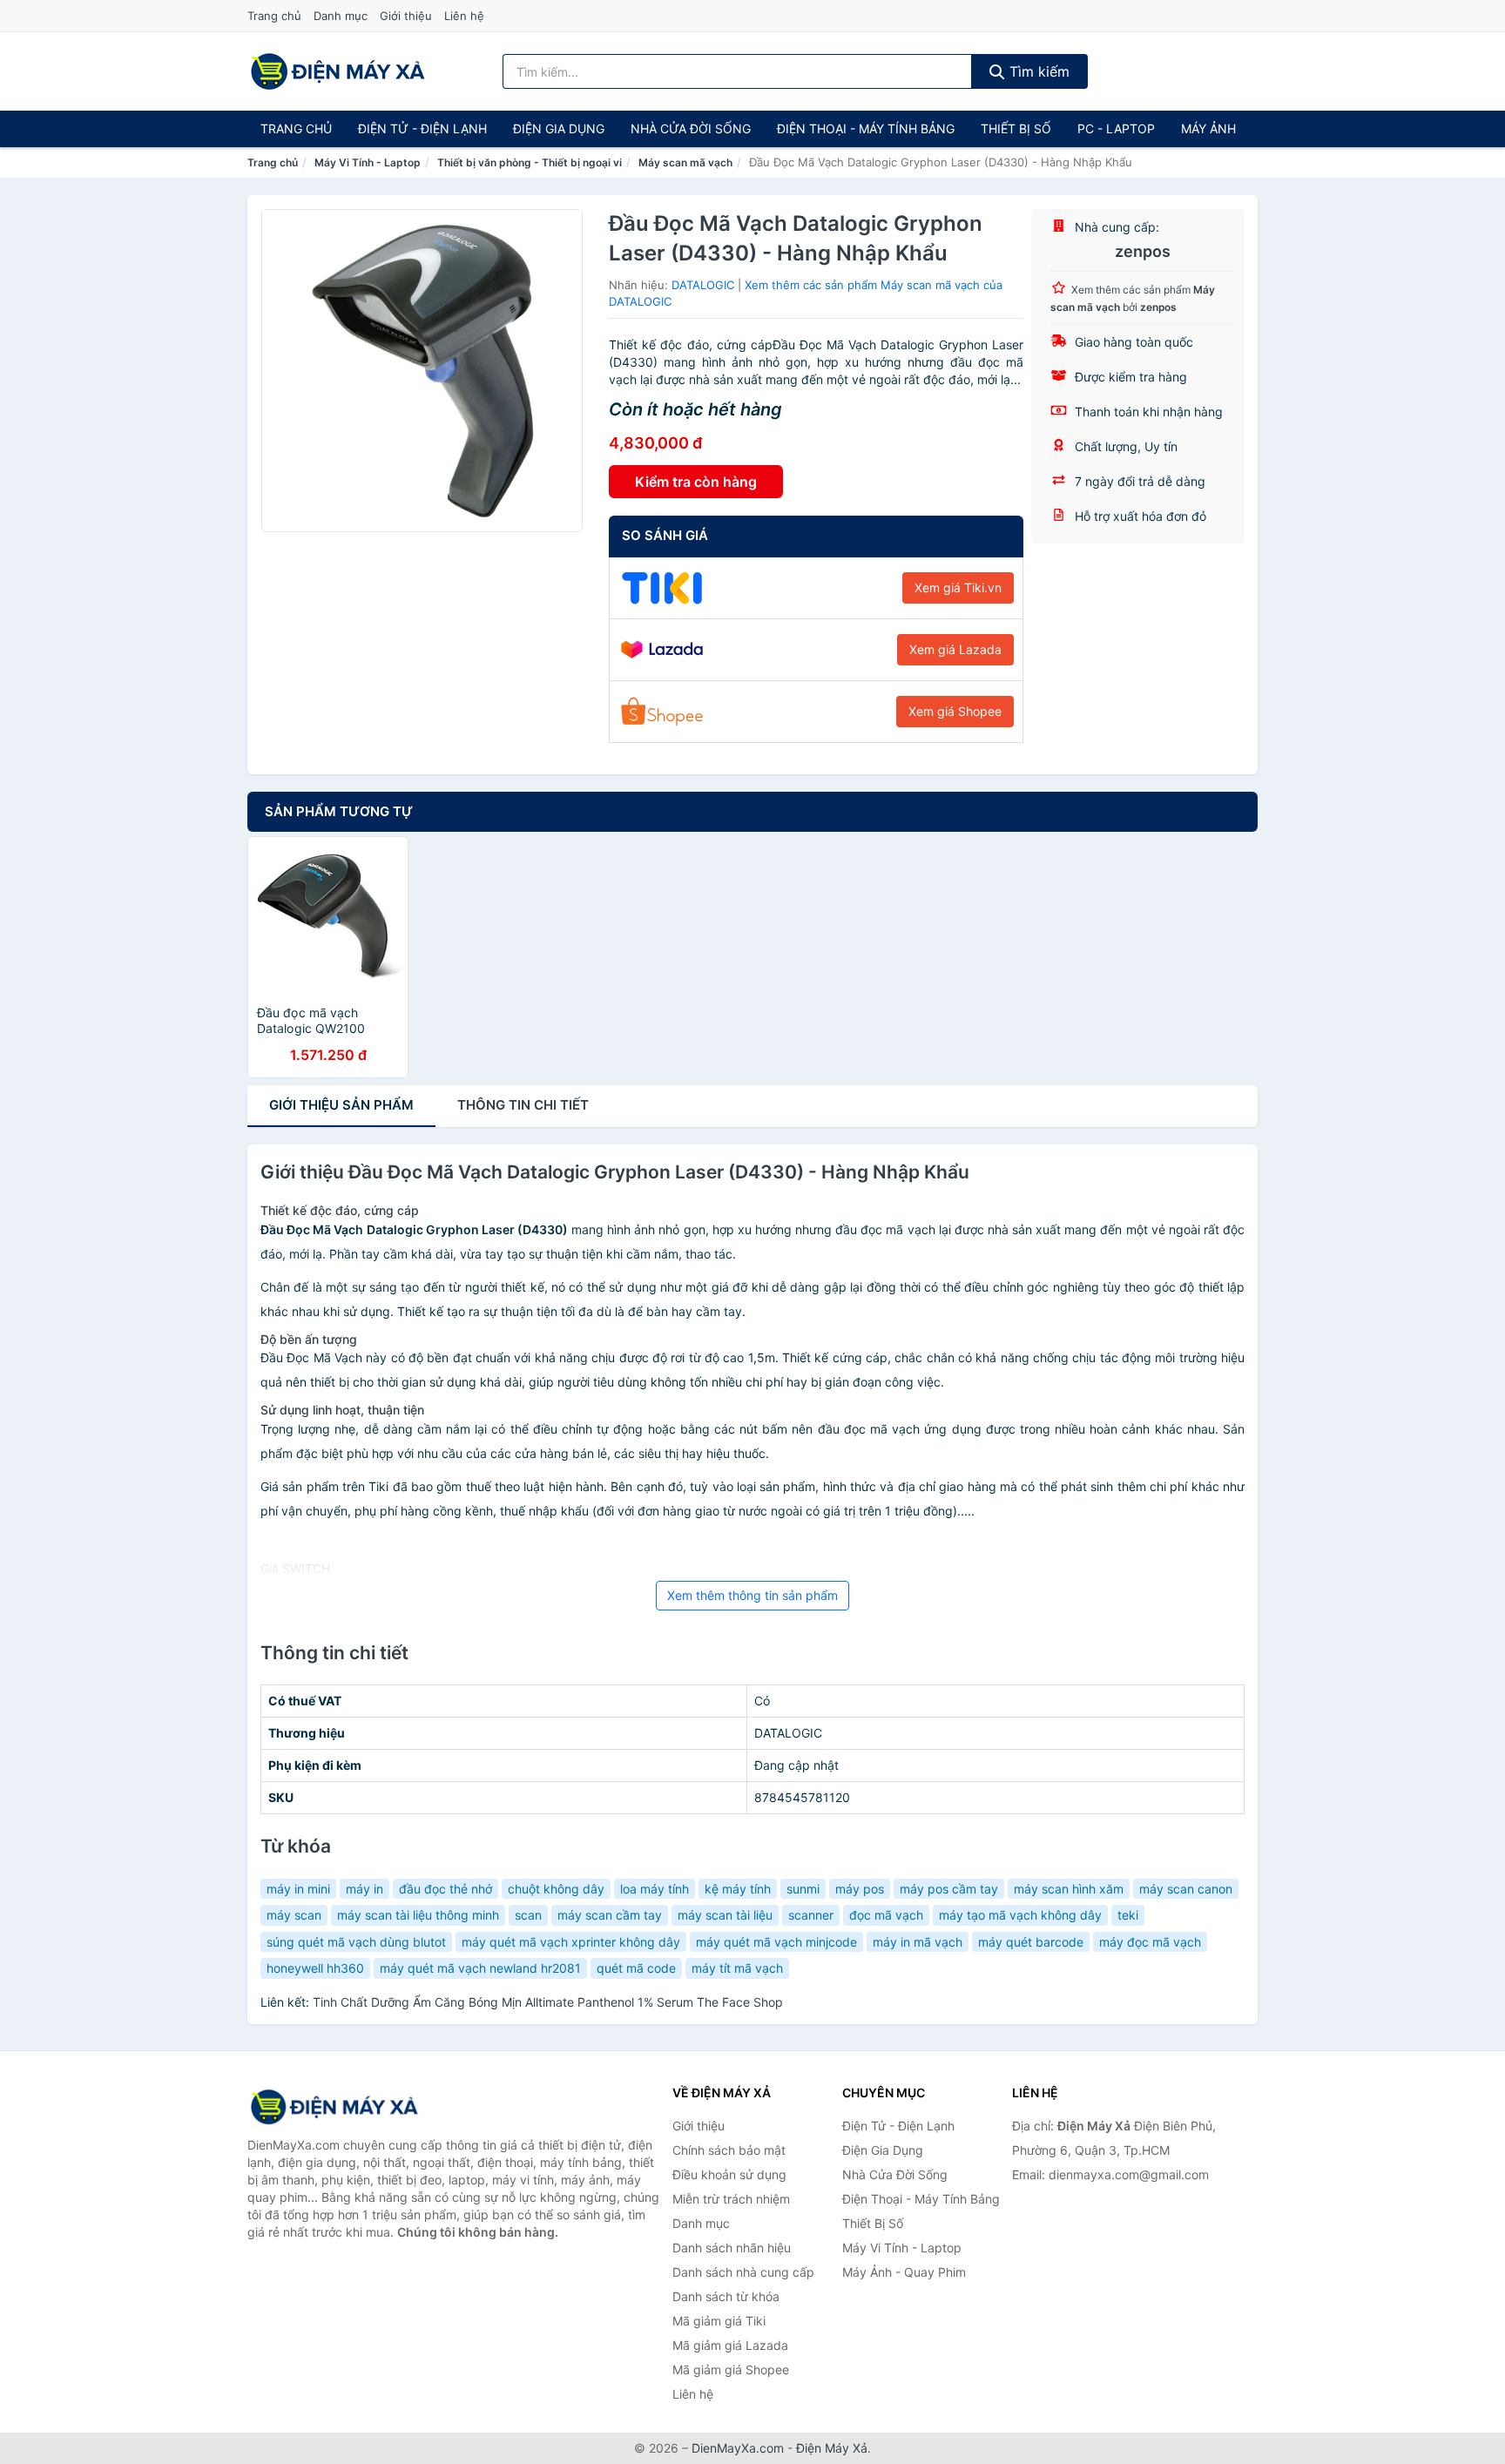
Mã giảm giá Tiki (719, 2321)
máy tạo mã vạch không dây (1020, 1915)
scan (528, 1915)
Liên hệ (464, 16)
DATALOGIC (703, 285)
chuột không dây (556, 1889)
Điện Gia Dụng (559, 128)
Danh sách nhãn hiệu (732, 2248)
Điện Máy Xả (832, 2448)
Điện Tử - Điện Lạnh (422, 128)
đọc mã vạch (886, 1915)
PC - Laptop (1116, 128)
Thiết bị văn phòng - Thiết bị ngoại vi (530, 162)
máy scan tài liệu (725, 1915)
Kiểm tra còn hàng (696, 482)
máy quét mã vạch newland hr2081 (480, 1968)
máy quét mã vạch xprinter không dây (571, 1942)
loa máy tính (655, 1889)
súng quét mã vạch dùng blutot (356, 1942)
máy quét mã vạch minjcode (776, 1942)
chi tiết (523, 1105)
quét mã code (636, 1968)
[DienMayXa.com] (338, 71)
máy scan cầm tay (610, 1915)
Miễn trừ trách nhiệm (731, 2199)
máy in (364, 1889)
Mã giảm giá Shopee (731, 2369)
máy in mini (298, 1889)
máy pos (860, 1889)
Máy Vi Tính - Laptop (368, 162)
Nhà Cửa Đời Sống (691, 128)
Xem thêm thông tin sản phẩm (752, 1595)
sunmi (803, 1889)
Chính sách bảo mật (729, 2150)
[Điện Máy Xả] (334, 2107)
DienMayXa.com (738, 2448)
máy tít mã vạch (737, 1968)
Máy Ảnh (1208, 128)
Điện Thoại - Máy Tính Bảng (866, 128)
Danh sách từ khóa (726, 2296)
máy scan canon (1186, 1889)
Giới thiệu (406, 16)
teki (1128, 1915)
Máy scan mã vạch (685, 162)
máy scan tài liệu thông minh (418, 1915)
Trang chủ (274, 16)
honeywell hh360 (315, 1968)
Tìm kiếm (1037, 71)
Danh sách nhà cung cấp (743, 2272)
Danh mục (341, 16)
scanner (811, 1915)
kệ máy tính (738, 1889)
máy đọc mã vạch (1150, 1942)
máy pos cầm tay (949, 1889)
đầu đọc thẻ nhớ (445, 1889)
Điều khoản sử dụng (729, 2174)
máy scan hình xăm (1069, 1889)
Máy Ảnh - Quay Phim (904, 2272)
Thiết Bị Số (1016, 128)
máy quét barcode (1031, 1942)
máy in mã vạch (918, 1942)
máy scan (294, 1915)
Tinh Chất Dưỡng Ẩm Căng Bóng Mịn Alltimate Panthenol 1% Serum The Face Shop (548, 2002)
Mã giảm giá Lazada (730, 2345)
